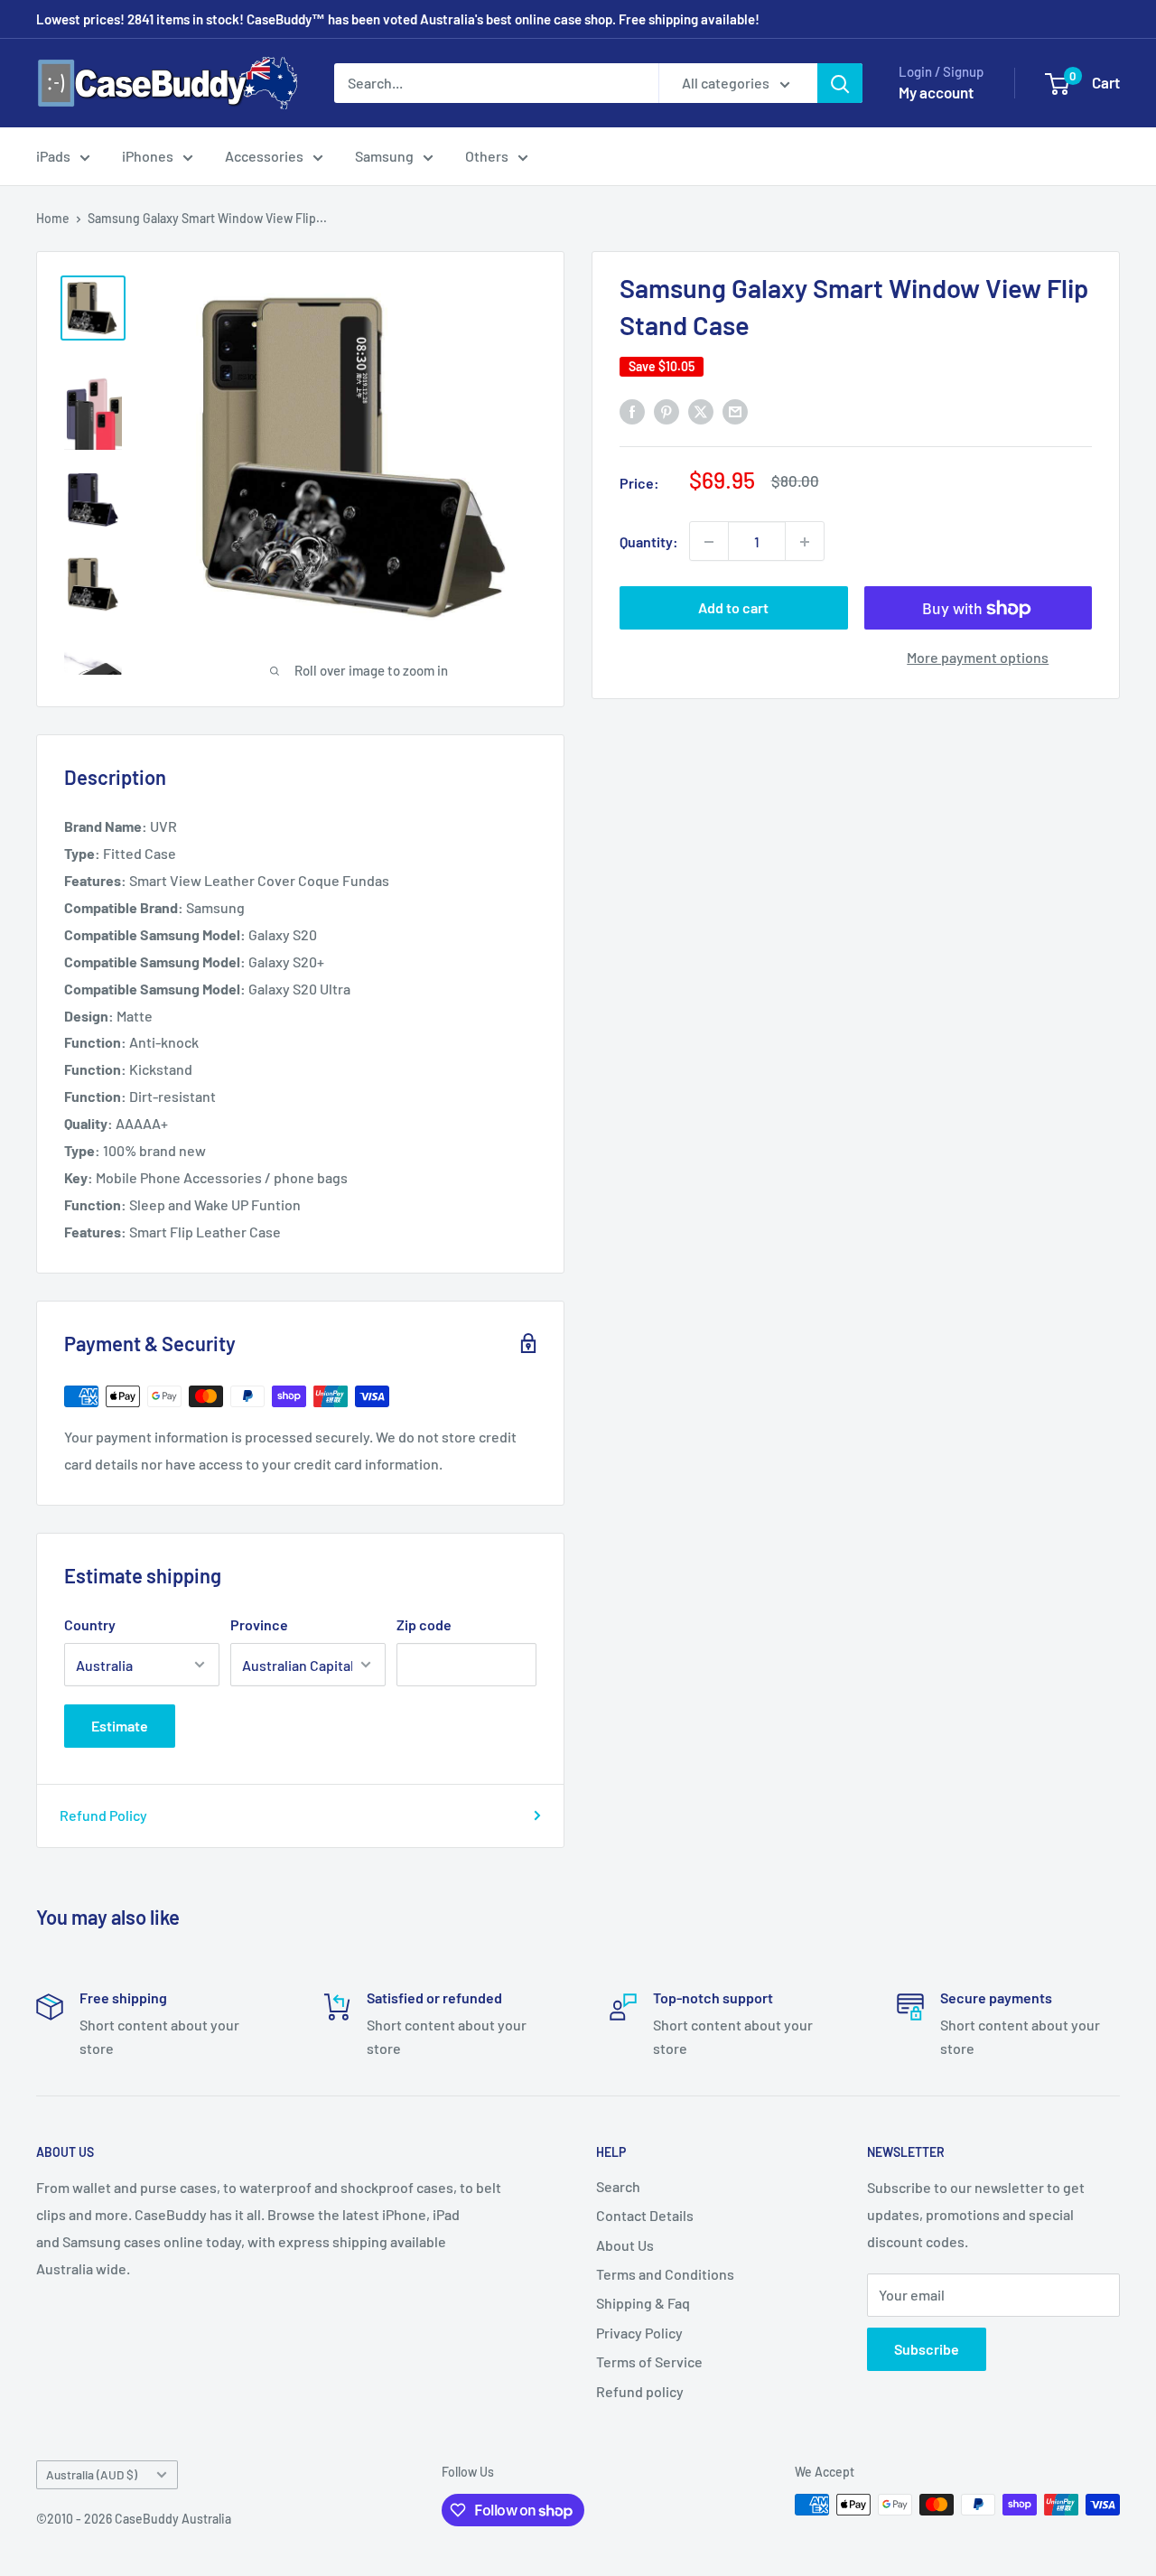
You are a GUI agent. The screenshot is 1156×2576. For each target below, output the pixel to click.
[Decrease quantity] (709, 542)
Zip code (424, 1624)
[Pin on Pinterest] (667, 411)
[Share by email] (735, 411)
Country (90, 1624)
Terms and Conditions (665, 2274)
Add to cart (733, 608)
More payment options (978, 658)
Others (487, 156)
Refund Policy (103, 1815)
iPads (53, 156)
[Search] (840, 83)
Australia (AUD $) (92, 2474)
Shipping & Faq (643, 2303)
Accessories (264, 156)
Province (259, 1624)
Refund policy (640, 2391)
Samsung (384, 156)
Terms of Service (649, 2361)
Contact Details (645, 2215)
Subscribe (927, 2349)
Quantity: (649, 541)
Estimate (120, 1726)
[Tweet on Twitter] (701, 411)
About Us (625, 2245)
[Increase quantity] (805, 542)
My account (936, 92)
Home (53, 218)
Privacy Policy (639, 2333)
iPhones (148, 156)
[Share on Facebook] (632, 411)
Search (618, 2186)
